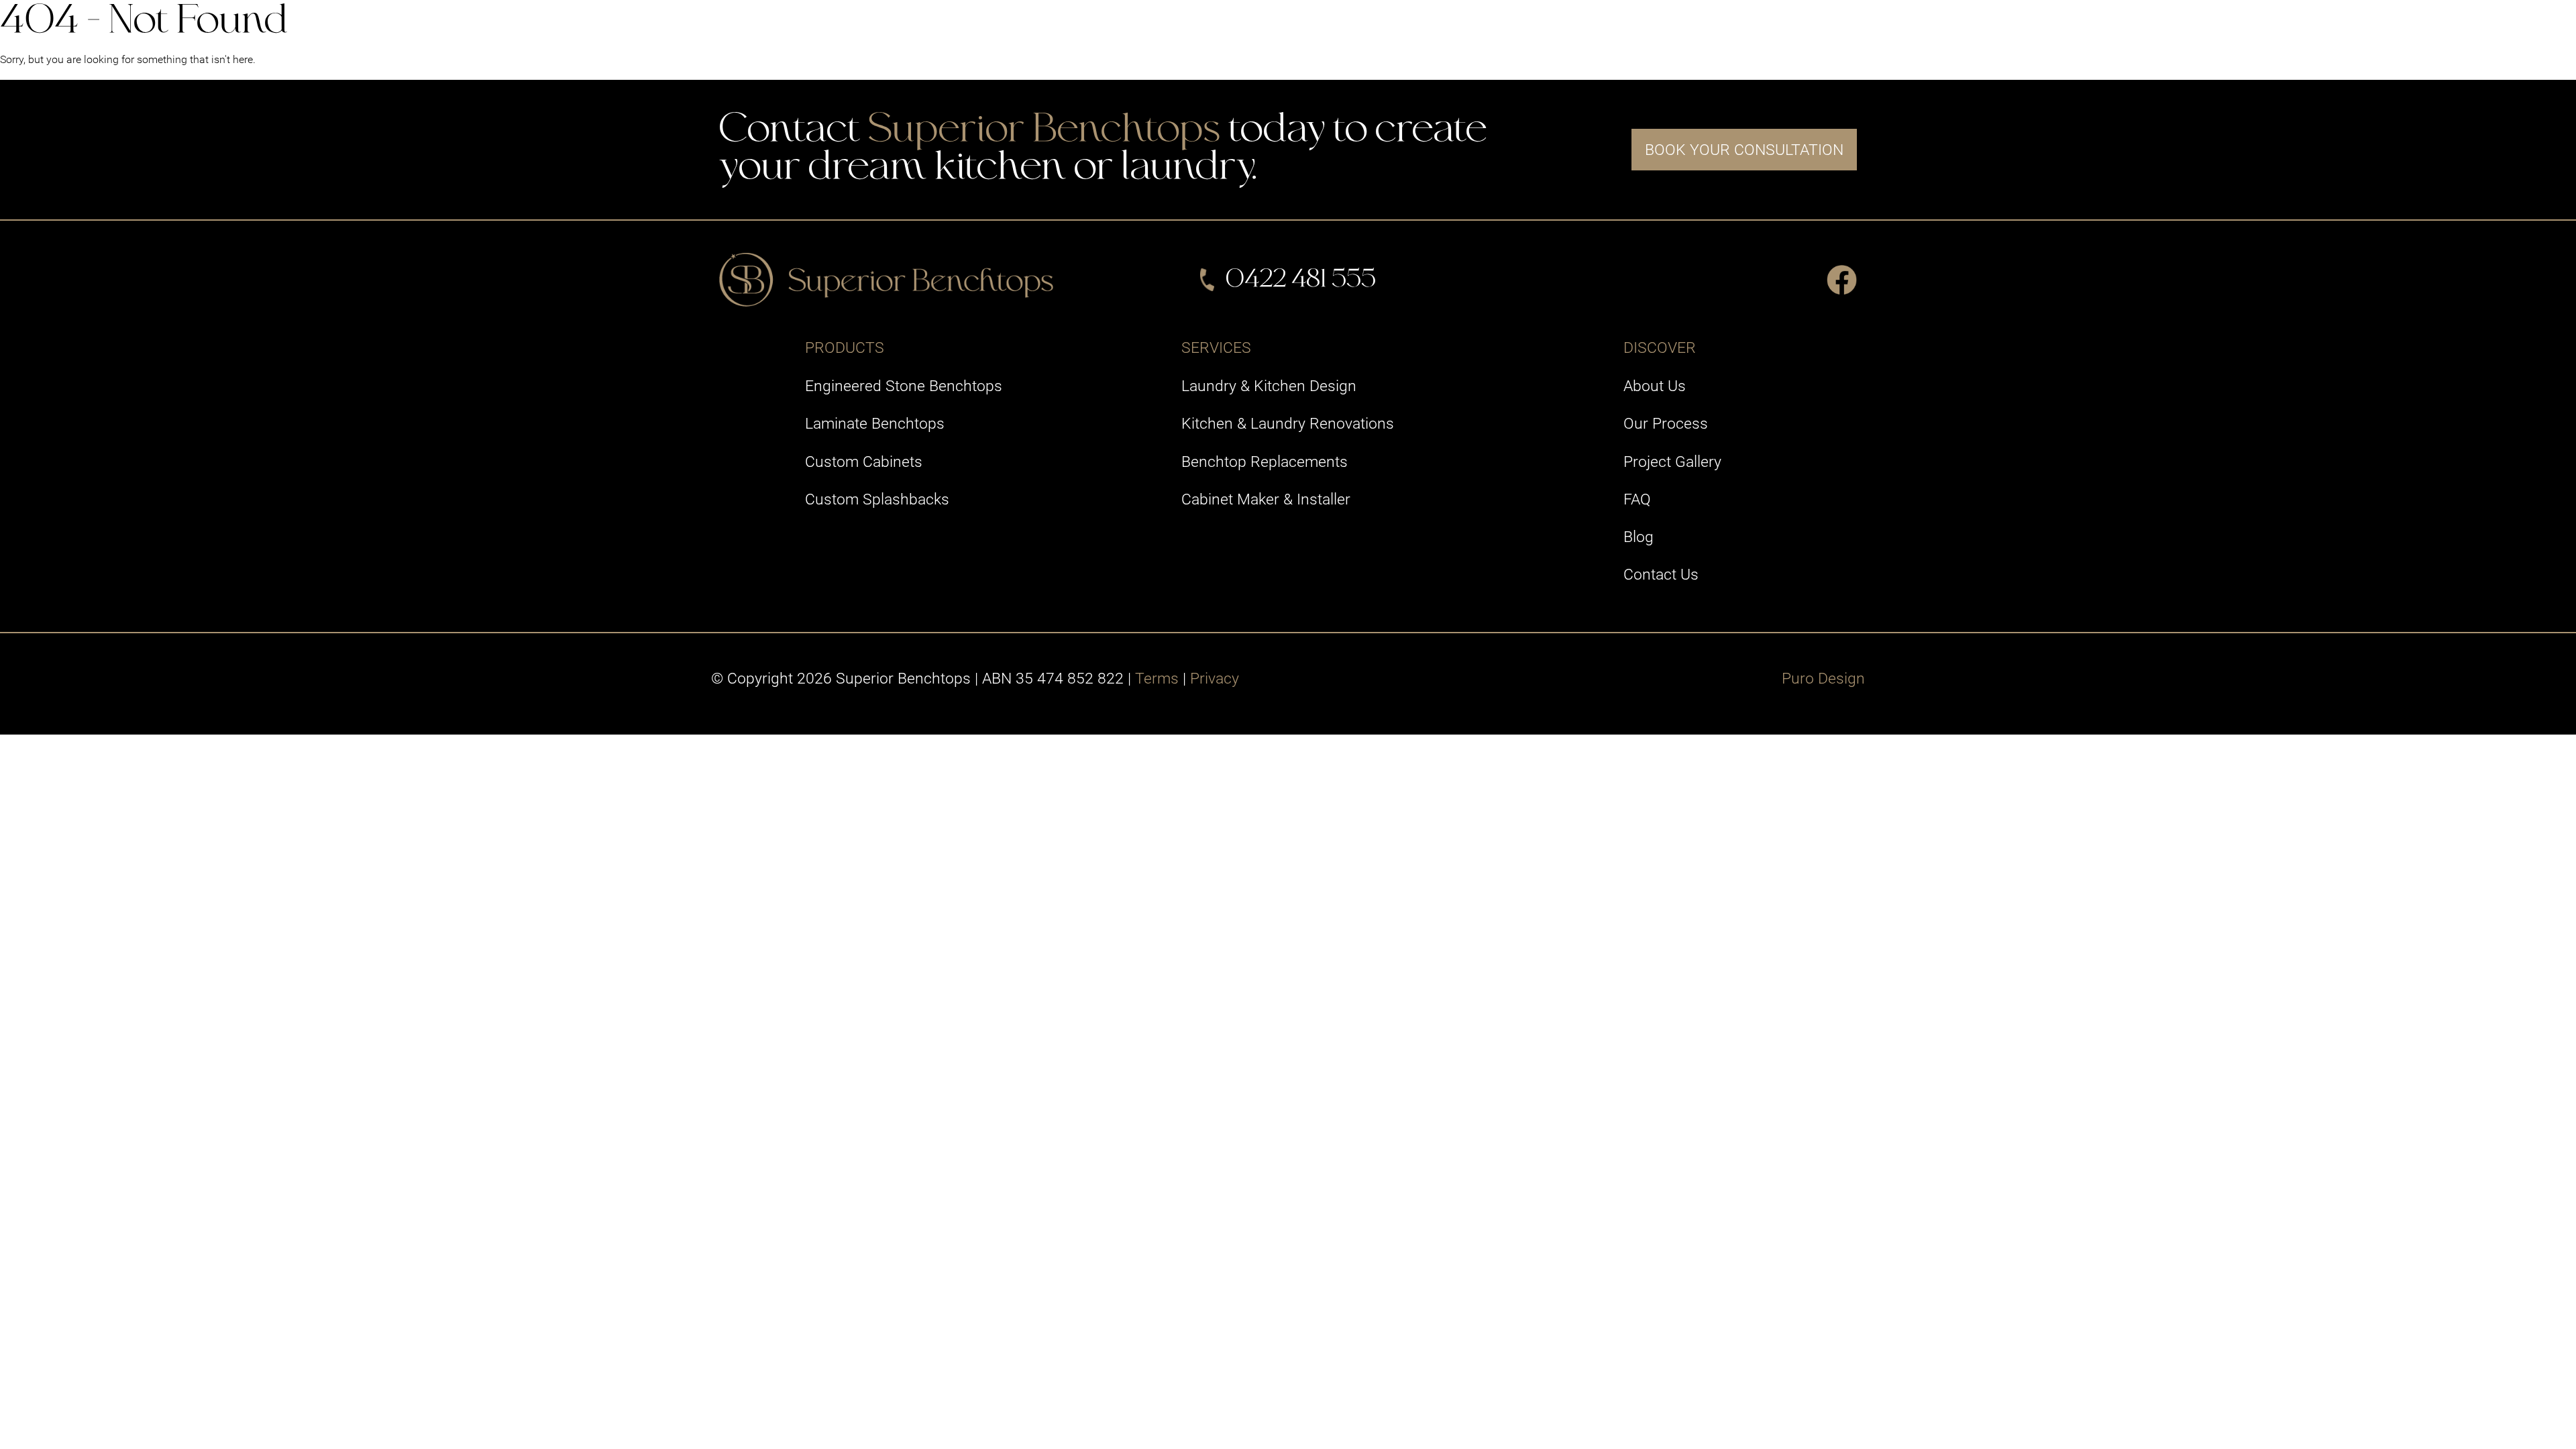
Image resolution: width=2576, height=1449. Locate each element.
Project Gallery (1672, 462)
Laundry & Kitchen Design (1269, 386)
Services (1497, 29)
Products (1390, 29)
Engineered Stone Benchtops (904, 386)
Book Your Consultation (1744, 150)
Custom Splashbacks (877, 499)
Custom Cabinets (864, 462)
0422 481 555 (1301, 280)
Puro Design (1823, 678)
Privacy (1215, 678)
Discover (1696, 29)
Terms (1157, 678)
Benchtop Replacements (1265, 462)
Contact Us (1811, 29)
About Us (1655, 386)
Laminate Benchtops (875, 423)
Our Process (1666, 423)
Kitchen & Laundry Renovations (1288, 423)
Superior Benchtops (1044, 131)
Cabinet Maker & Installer (1266, 499)
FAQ (1637, 499)
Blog (1639, 537)
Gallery (1596, 29)
